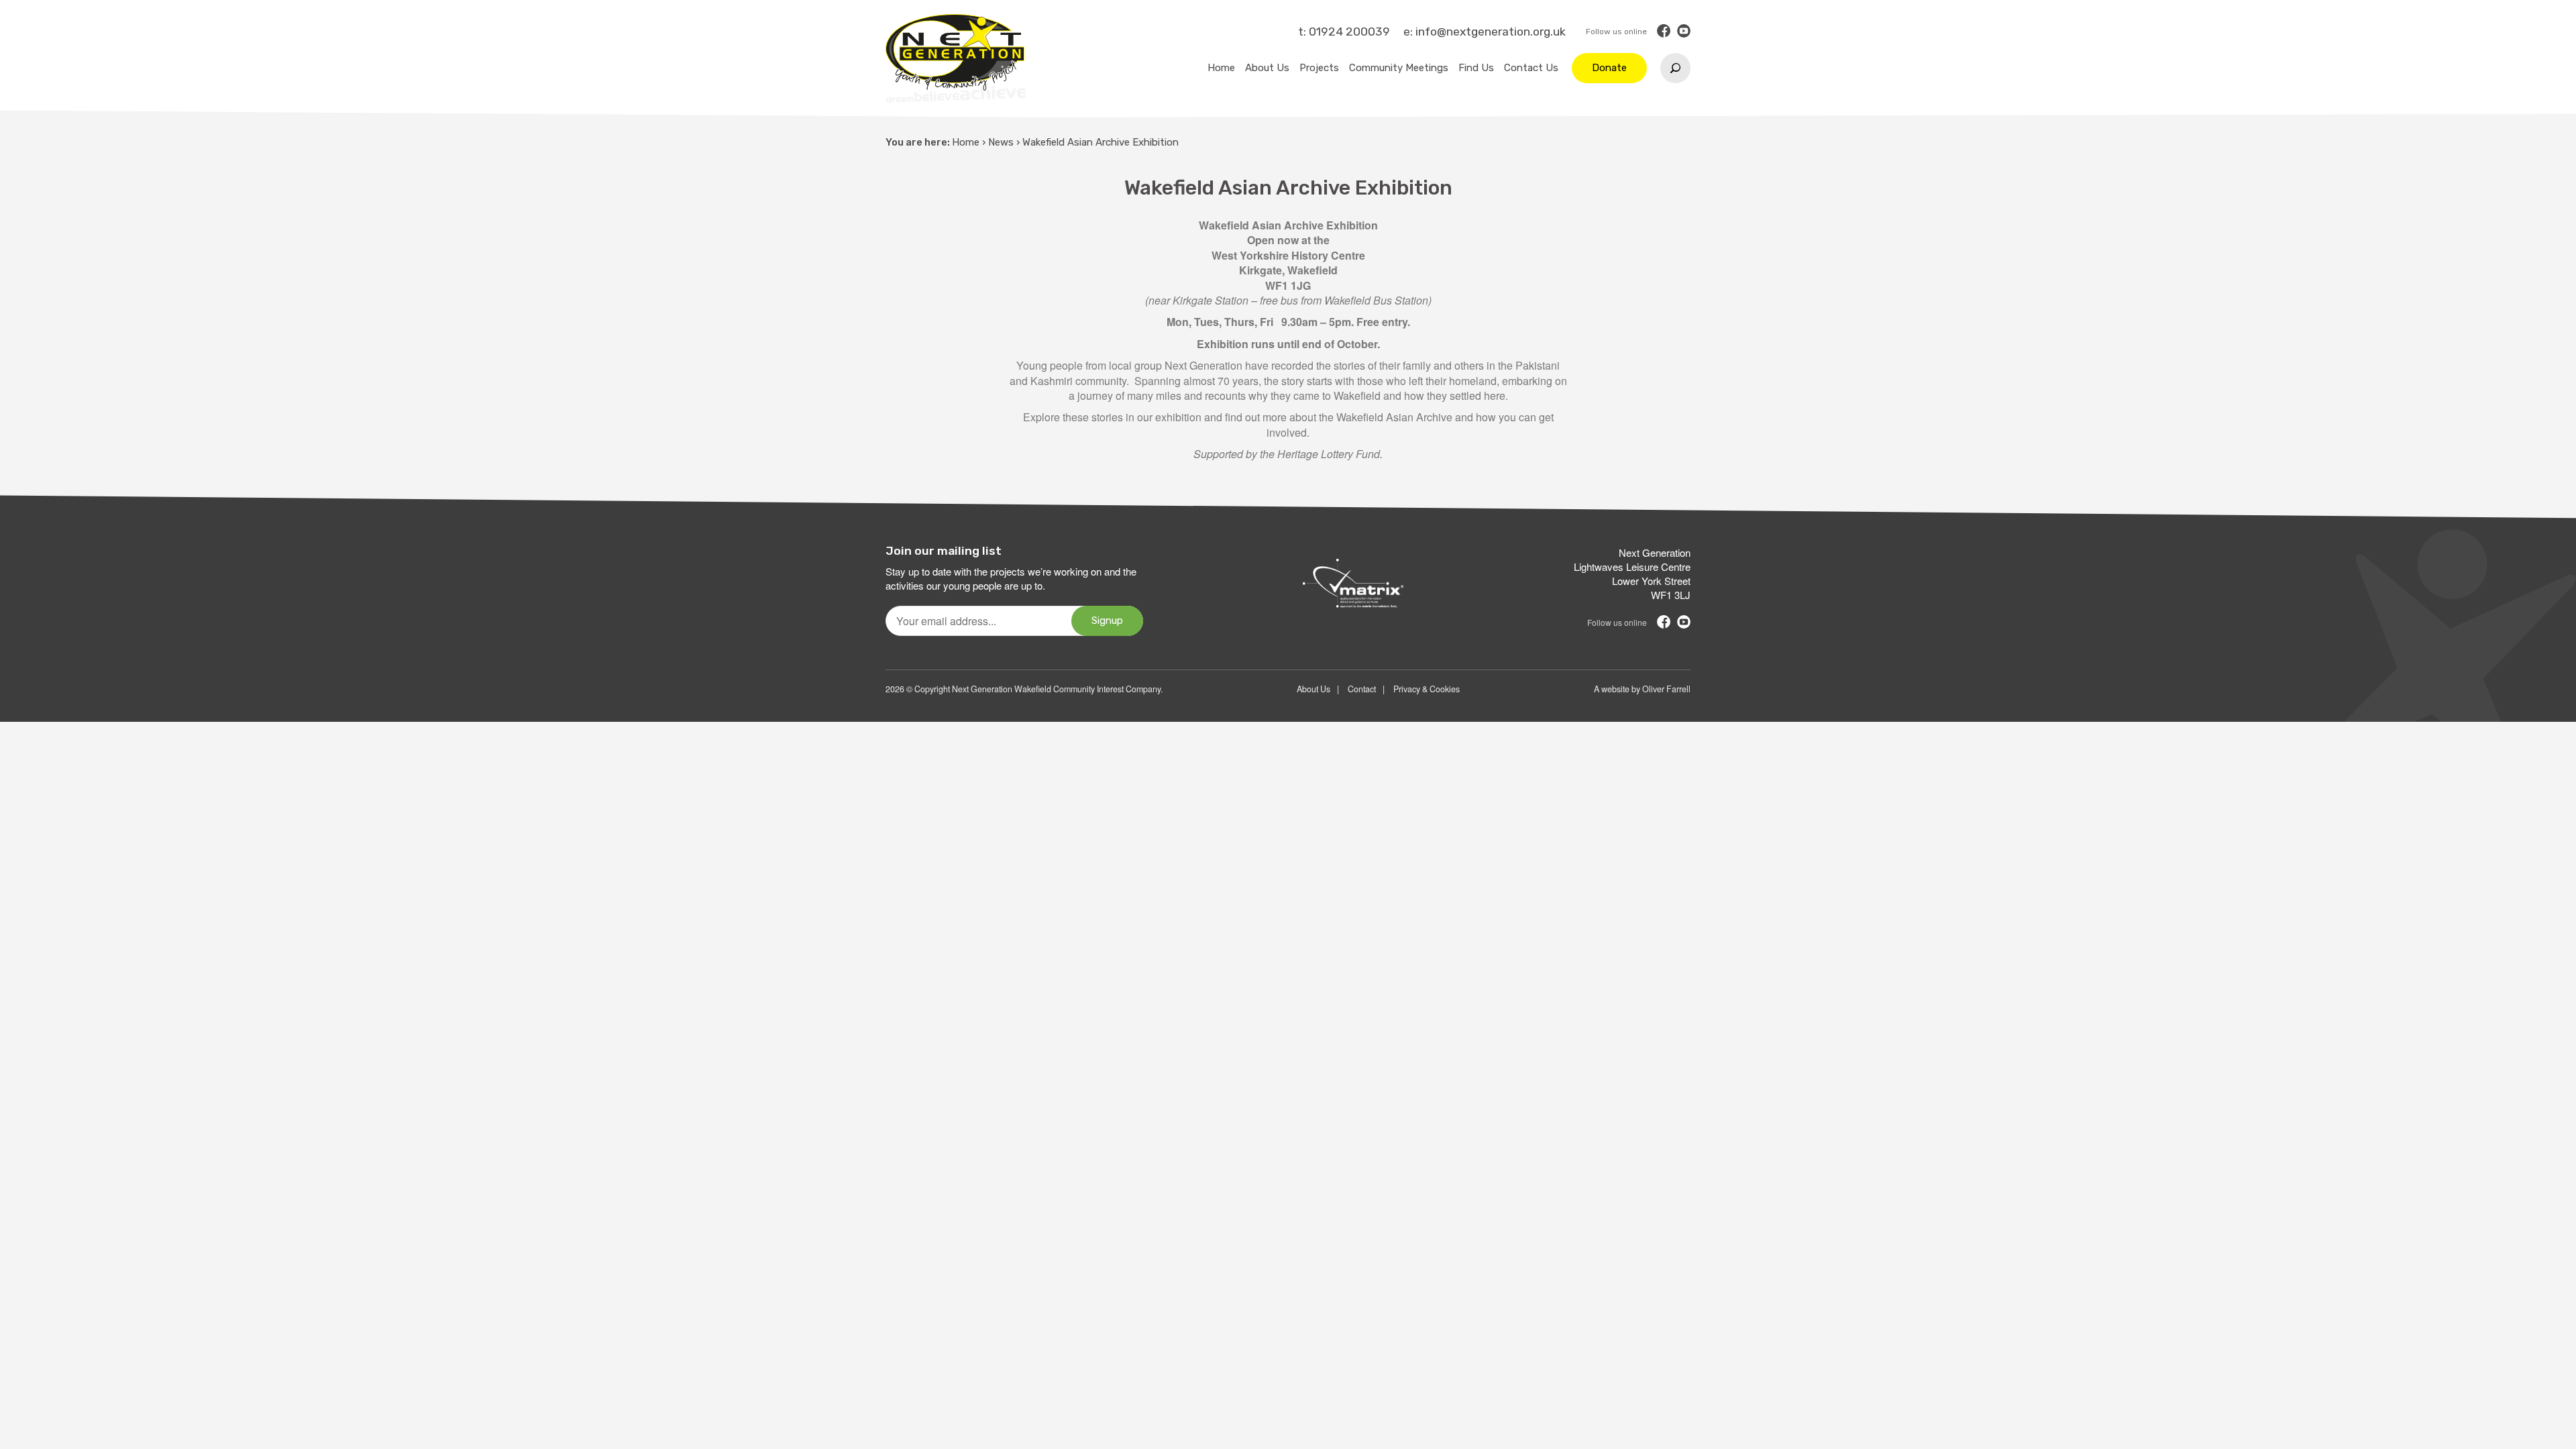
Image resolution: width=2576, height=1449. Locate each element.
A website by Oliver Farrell (1642, 689)
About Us (1267, 68)
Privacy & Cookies (1427, 689)
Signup (1107, 621)
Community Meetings (1399, 68)
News (1001, 142)
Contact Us (1531, 68)
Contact (1362, 689)
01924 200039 (1349, 32)
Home (1221, 68)
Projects (1319, 68)
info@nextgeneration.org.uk (1491, 32)
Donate (1609, 68)
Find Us (1476, 68)
